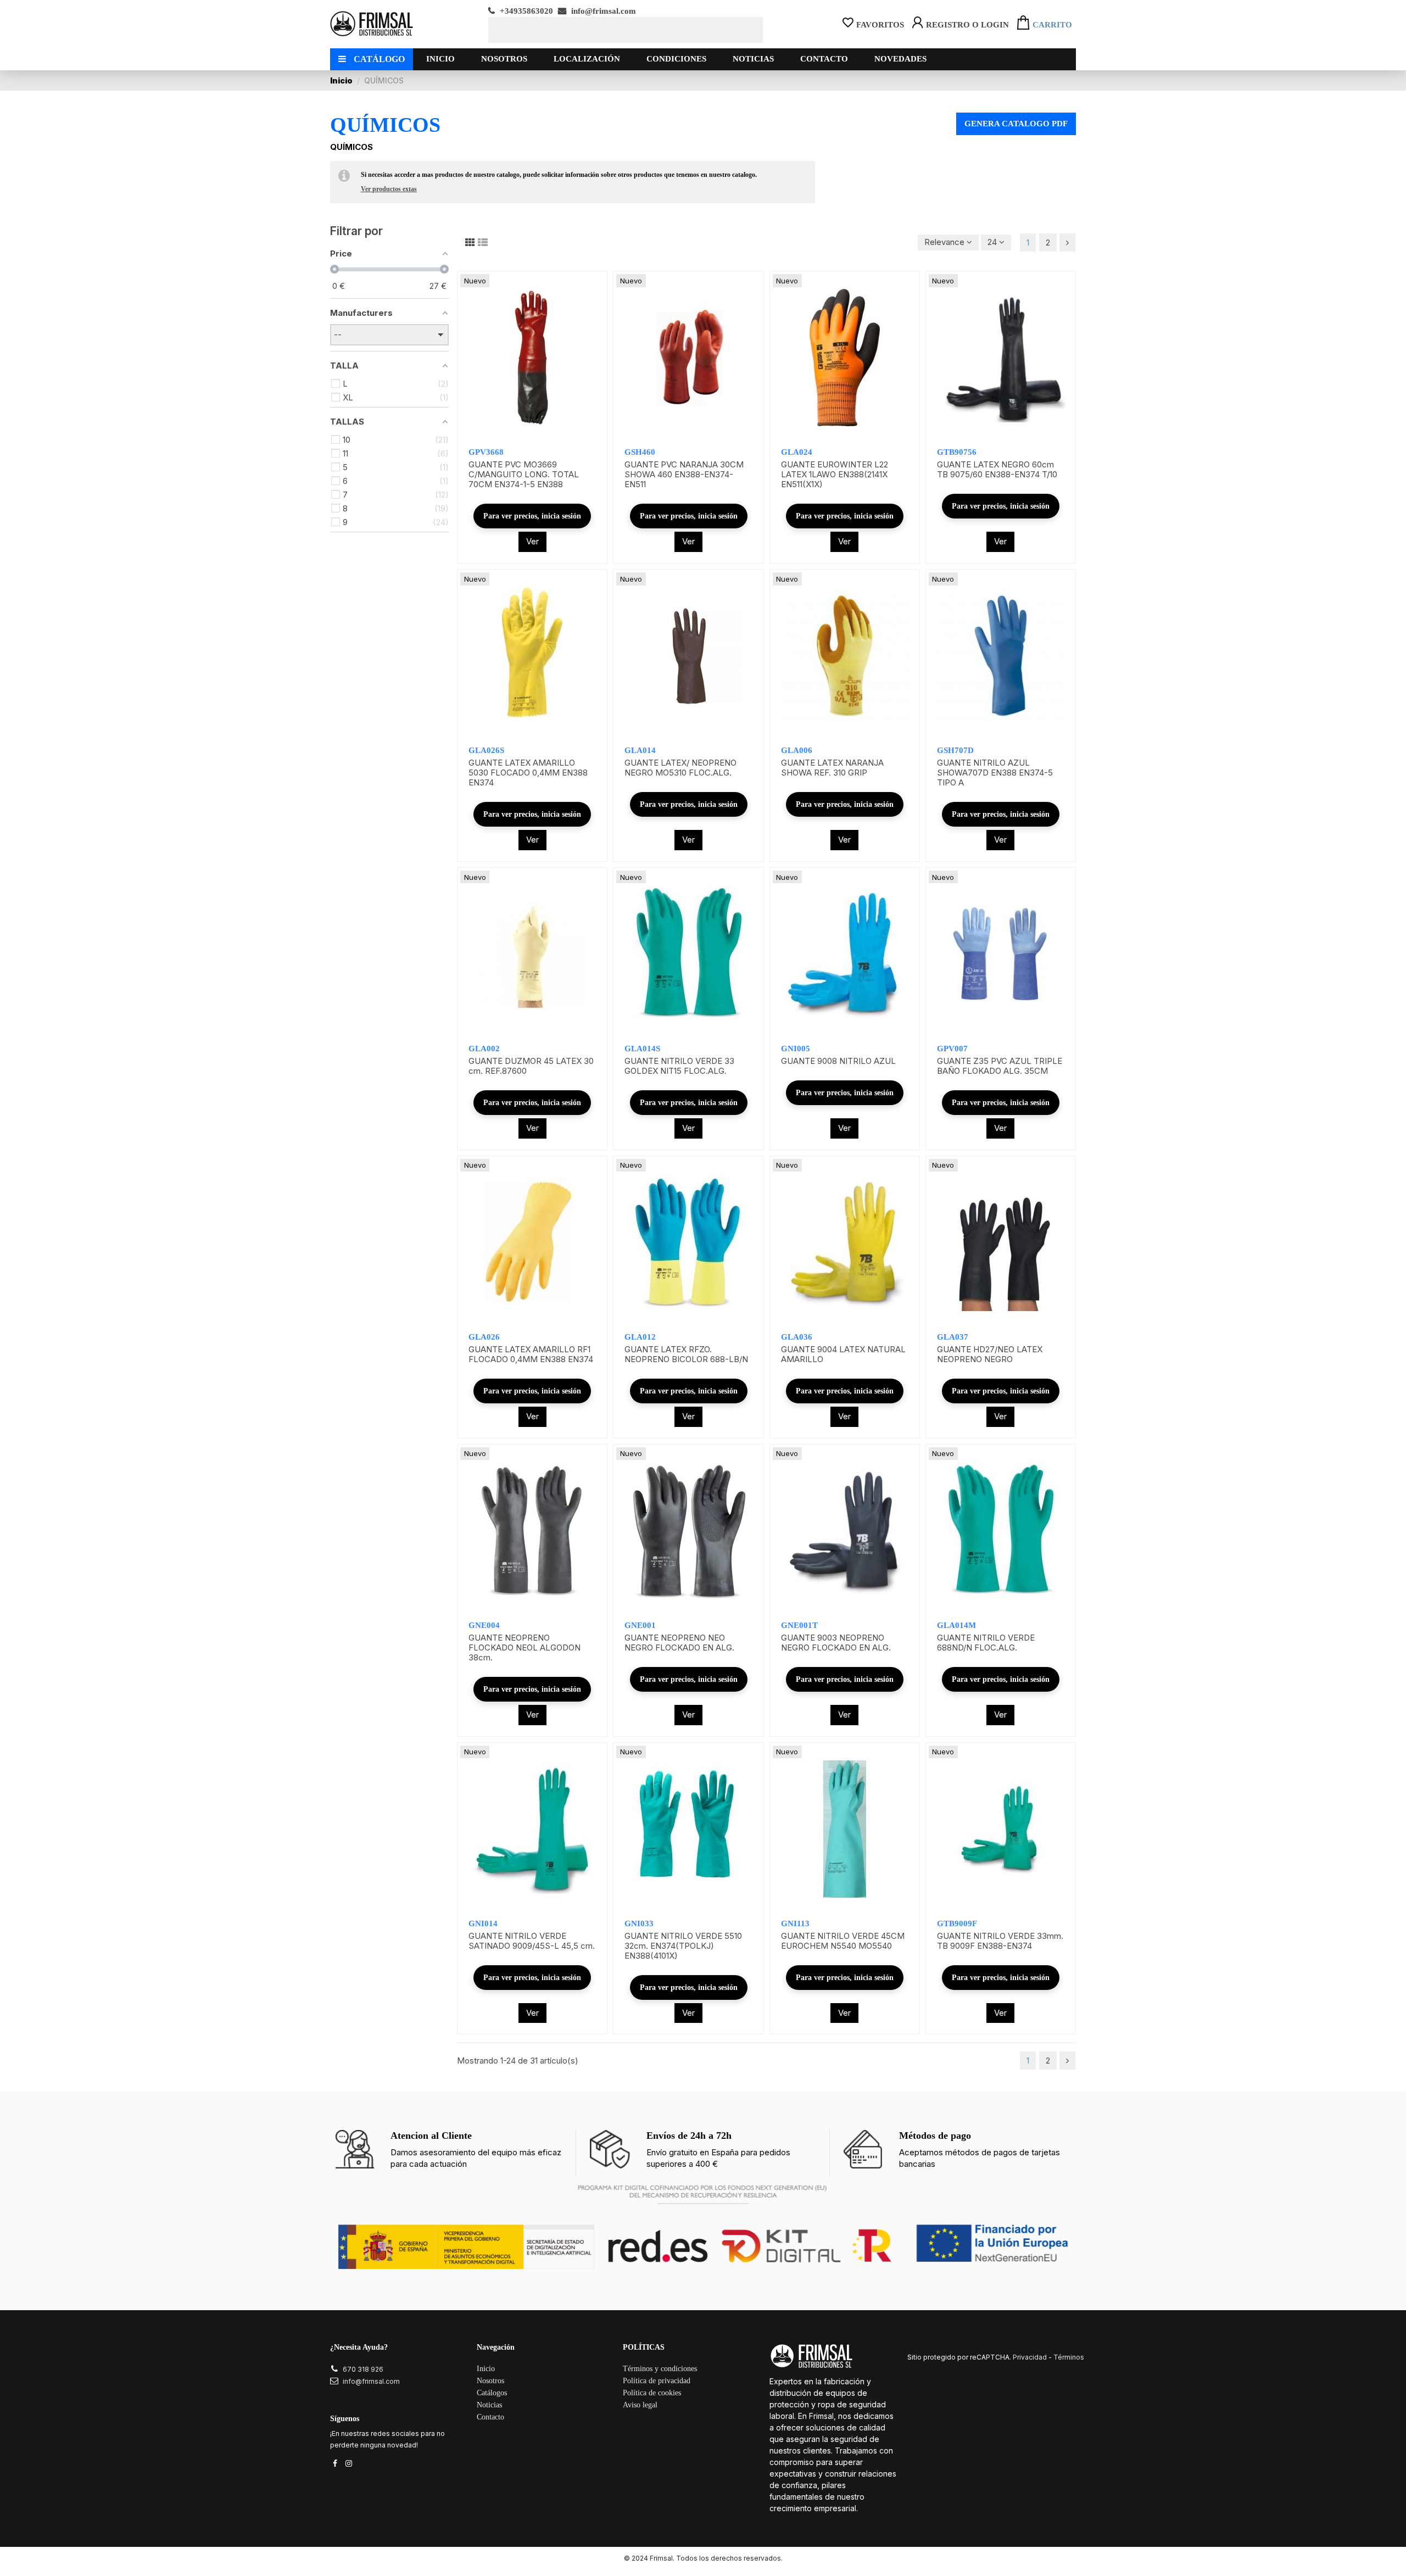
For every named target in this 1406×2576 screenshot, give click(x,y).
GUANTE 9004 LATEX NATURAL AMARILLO (843, 1354)
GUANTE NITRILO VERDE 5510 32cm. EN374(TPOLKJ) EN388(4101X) (683, 1946)
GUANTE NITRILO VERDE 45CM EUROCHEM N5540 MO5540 (843, 1941)
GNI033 (639, 1923)
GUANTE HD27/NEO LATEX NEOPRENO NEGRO (990, 1354)
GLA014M (956, 1625)
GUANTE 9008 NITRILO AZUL (838, 1061)
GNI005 (796, 1049)
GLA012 (640, 1337)
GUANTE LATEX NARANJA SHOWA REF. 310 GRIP (832, 768)
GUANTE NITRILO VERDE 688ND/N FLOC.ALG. (986, 1643)
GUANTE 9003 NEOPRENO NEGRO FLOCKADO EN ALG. (836, 1643)
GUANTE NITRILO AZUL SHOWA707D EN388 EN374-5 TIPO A (995, 773)
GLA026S (486, 750)
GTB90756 (957, 452)
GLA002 (484, 1049)
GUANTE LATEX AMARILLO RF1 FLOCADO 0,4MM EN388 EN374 (531, 1354)
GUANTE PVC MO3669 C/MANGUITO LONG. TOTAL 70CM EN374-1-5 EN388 (524, 474)
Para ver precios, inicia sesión (532, 516)
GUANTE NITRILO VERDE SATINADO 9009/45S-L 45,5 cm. (532, 1941)
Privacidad (1030, 2357)
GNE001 (640, 1625)
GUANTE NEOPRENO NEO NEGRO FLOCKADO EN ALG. (679, 1643)
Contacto (490, 2417)
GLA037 (953, 1337)
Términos (1069, 2357)
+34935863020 (525, 11)
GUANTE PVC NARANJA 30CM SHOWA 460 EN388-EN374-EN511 (684, 474)
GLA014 (640, 750)
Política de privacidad (657, 2381)
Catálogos (492, 2393)
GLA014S (642, 1049)
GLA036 (797, 1337)
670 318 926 (363, 2369)
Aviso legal (640, 2405)
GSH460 (640, 452)
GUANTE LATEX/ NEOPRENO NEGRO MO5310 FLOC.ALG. (680, 768)
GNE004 (484, 1625)
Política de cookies (652, 2393)
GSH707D (955, 750)
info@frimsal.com (602, 11)
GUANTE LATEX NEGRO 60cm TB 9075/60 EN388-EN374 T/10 (997, 469)
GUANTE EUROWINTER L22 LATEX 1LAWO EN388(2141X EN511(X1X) (835, 474)
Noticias (489, 2405)
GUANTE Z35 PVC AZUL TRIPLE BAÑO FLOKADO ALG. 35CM (1000, 1066)
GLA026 (484, 1337)
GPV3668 (486, 452)
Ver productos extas (389, 189)
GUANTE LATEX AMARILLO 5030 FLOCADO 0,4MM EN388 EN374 (528, 773)
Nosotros (490, 2381)
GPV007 (952, 1049)
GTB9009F (957, 1923)
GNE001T (799, 1625)
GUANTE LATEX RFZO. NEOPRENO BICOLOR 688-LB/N (686, 1354)
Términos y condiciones (660, 2369)
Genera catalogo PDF (1016, 124)
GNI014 (483, 1923)
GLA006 (797, 750)
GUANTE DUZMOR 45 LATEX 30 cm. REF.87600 (531, 1066)
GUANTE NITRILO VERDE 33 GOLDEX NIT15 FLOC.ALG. (679, 1066)
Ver (532, 541)
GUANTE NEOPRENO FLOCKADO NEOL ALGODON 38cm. (525, 1647)
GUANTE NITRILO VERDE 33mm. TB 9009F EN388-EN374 (1000, 1941)
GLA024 (797, 452)
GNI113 (795, 1923)
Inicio (486, 2369)
